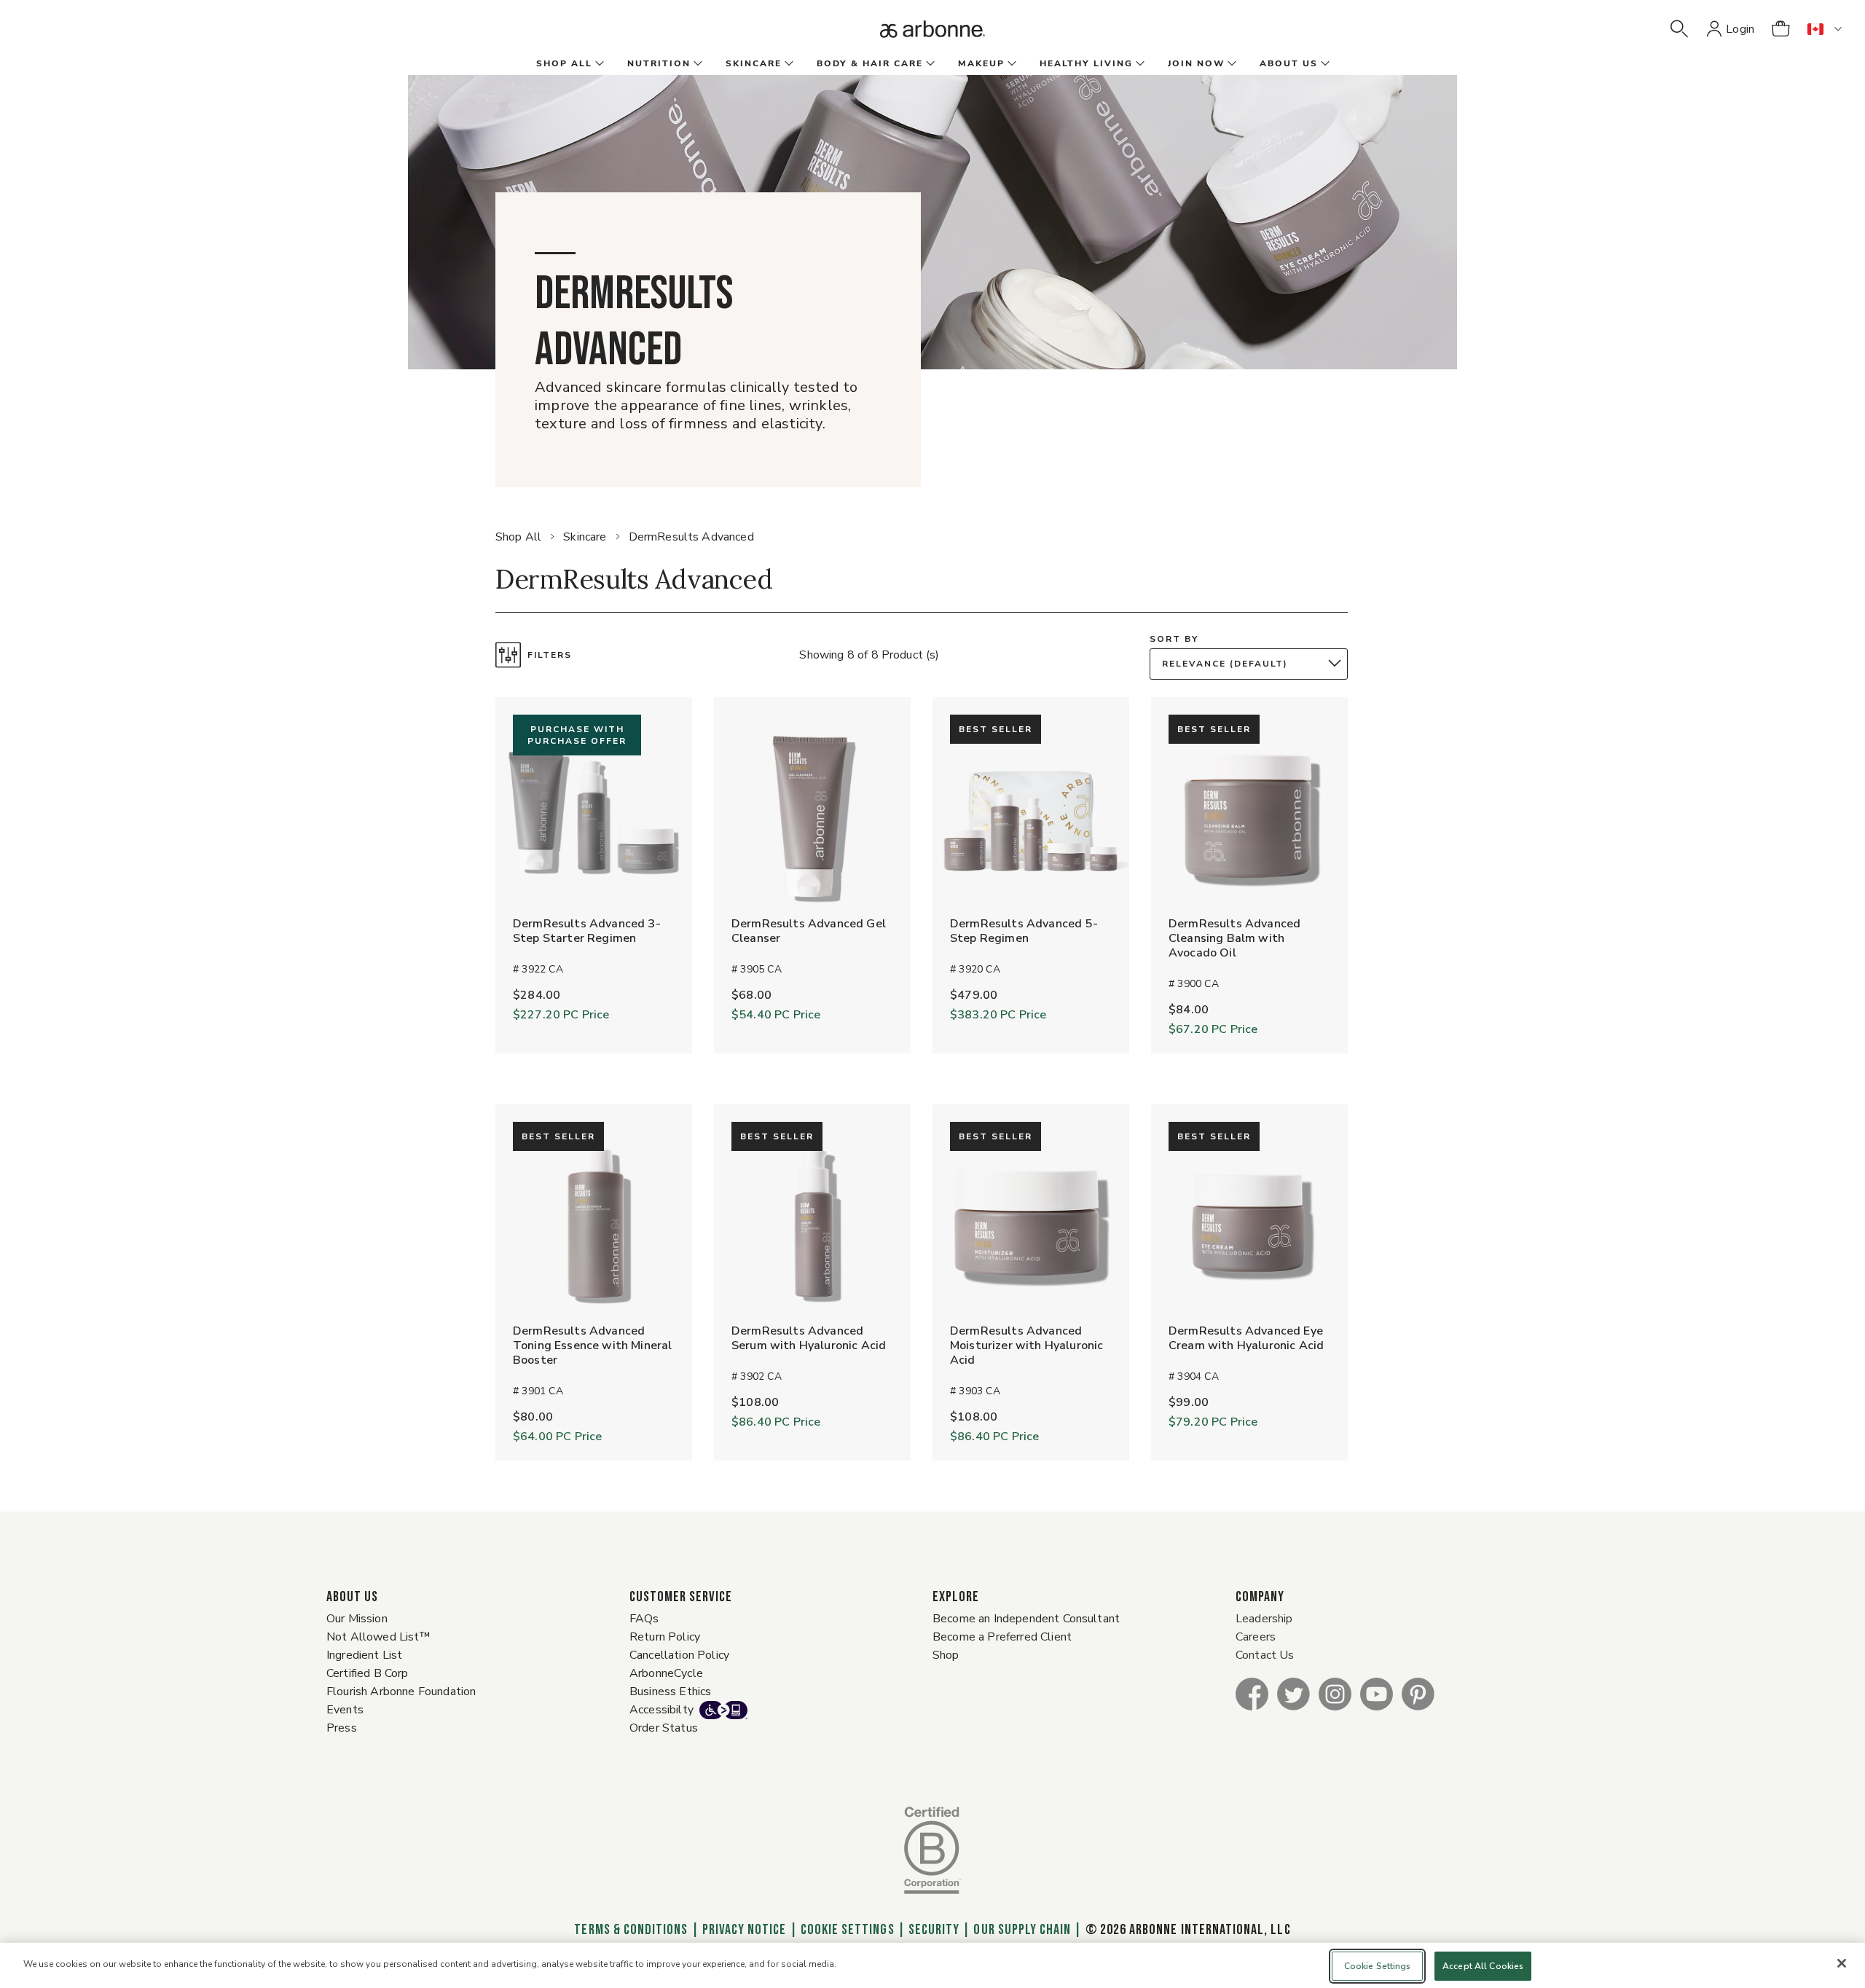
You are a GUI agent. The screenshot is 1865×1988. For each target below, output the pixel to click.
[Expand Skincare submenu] (788, 64)
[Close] (1842, 1963)
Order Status (664, 1728)
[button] (1679, 29)
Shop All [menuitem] (564, 63)
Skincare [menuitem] (754, 63)
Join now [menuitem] (1196, 63)
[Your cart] (1780, 29)
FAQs (644, 1619)
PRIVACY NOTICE (745, 1930)
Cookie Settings (848, 1930)
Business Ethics (670, 1692)
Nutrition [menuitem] (659, 63)
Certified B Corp (368, 1673)
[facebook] (1252, 1693)
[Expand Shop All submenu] (598, 64)
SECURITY (934, 1930)
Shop (946, 1655)
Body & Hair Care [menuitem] (870, 63)
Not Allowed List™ (378, 1637)
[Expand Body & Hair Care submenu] (929, 64)
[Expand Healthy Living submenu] (1139, 64)
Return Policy (665, 1637)
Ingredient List (364, 1655)
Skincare (585, 537)
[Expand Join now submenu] (1230, 64)
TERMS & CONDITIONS (631, 1930)
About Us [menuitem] (1289, 63)
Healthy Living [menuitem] (1086, 63)
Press (342, 1728)
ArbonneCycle (666, 1673)
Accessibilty (661, 1710)
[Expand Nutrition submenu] (696, 64)
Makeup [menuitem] (981, 63)
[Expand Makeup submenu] (1010, 64)
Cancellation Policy (679, 1655)
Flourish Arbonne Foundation (401, 1692)
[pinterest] (1418, 1693)
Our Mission (357, 1619)
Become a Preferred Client (1002, 1637)
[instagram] (1335, 1693)
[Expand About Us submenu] (1324, 64)
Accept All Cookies (1483, 1966)
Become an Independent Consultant (1026, 1619)
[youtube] (1377, 1693)
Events (345, 1710)
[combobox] (1252, 664)
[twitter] (1293, 1693)
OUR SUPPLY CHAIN (1022, 1930)
